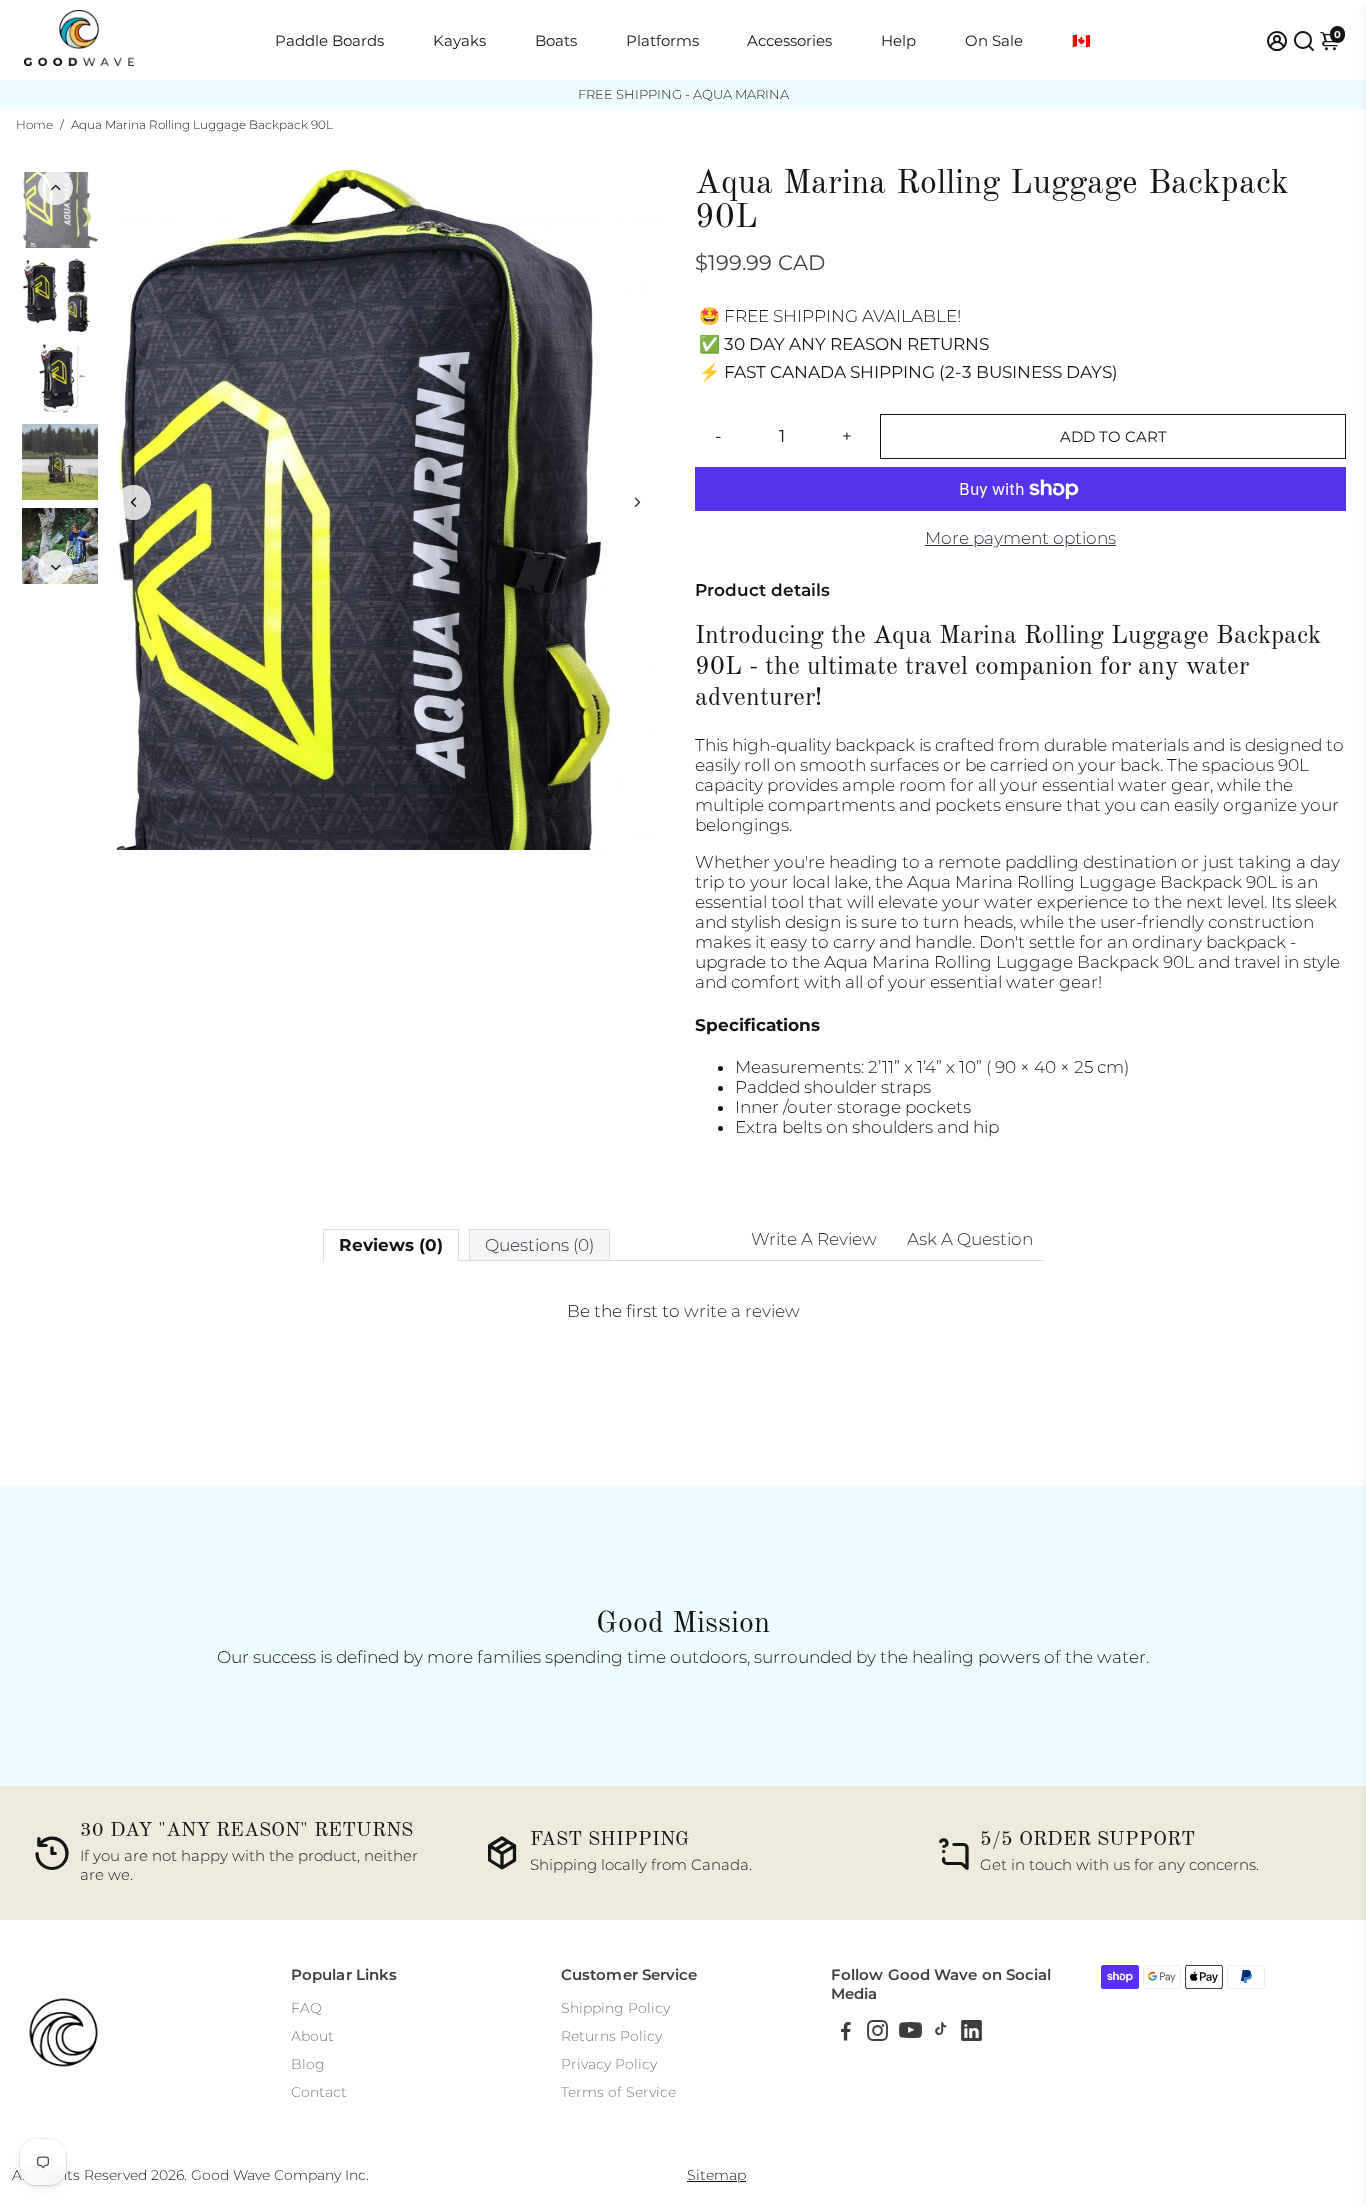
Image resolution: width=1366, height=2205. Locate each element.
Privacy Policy (609, 2064)
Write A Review (814, 1239)
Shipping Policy (615, 2008)
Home (34, 124)
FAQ (306, 2008)
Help (898, 40)
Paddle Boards (329, 40)
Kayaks (459, 40)
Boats (556, 40)
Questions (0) (539, 1245)
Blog (308, 2064)
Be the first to (683, 1311)
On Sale (994, 40)
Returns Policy (611, 2036)
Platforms (662, 40)
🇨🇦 (1081, 40)
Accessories (789, 40)
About (312, 2036)
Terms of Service (618, 2092)
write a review (742, 1311)
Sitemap (716, 2175)
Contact (319, 2092)
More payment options (1020, 538)
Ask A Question (970, 1239)
